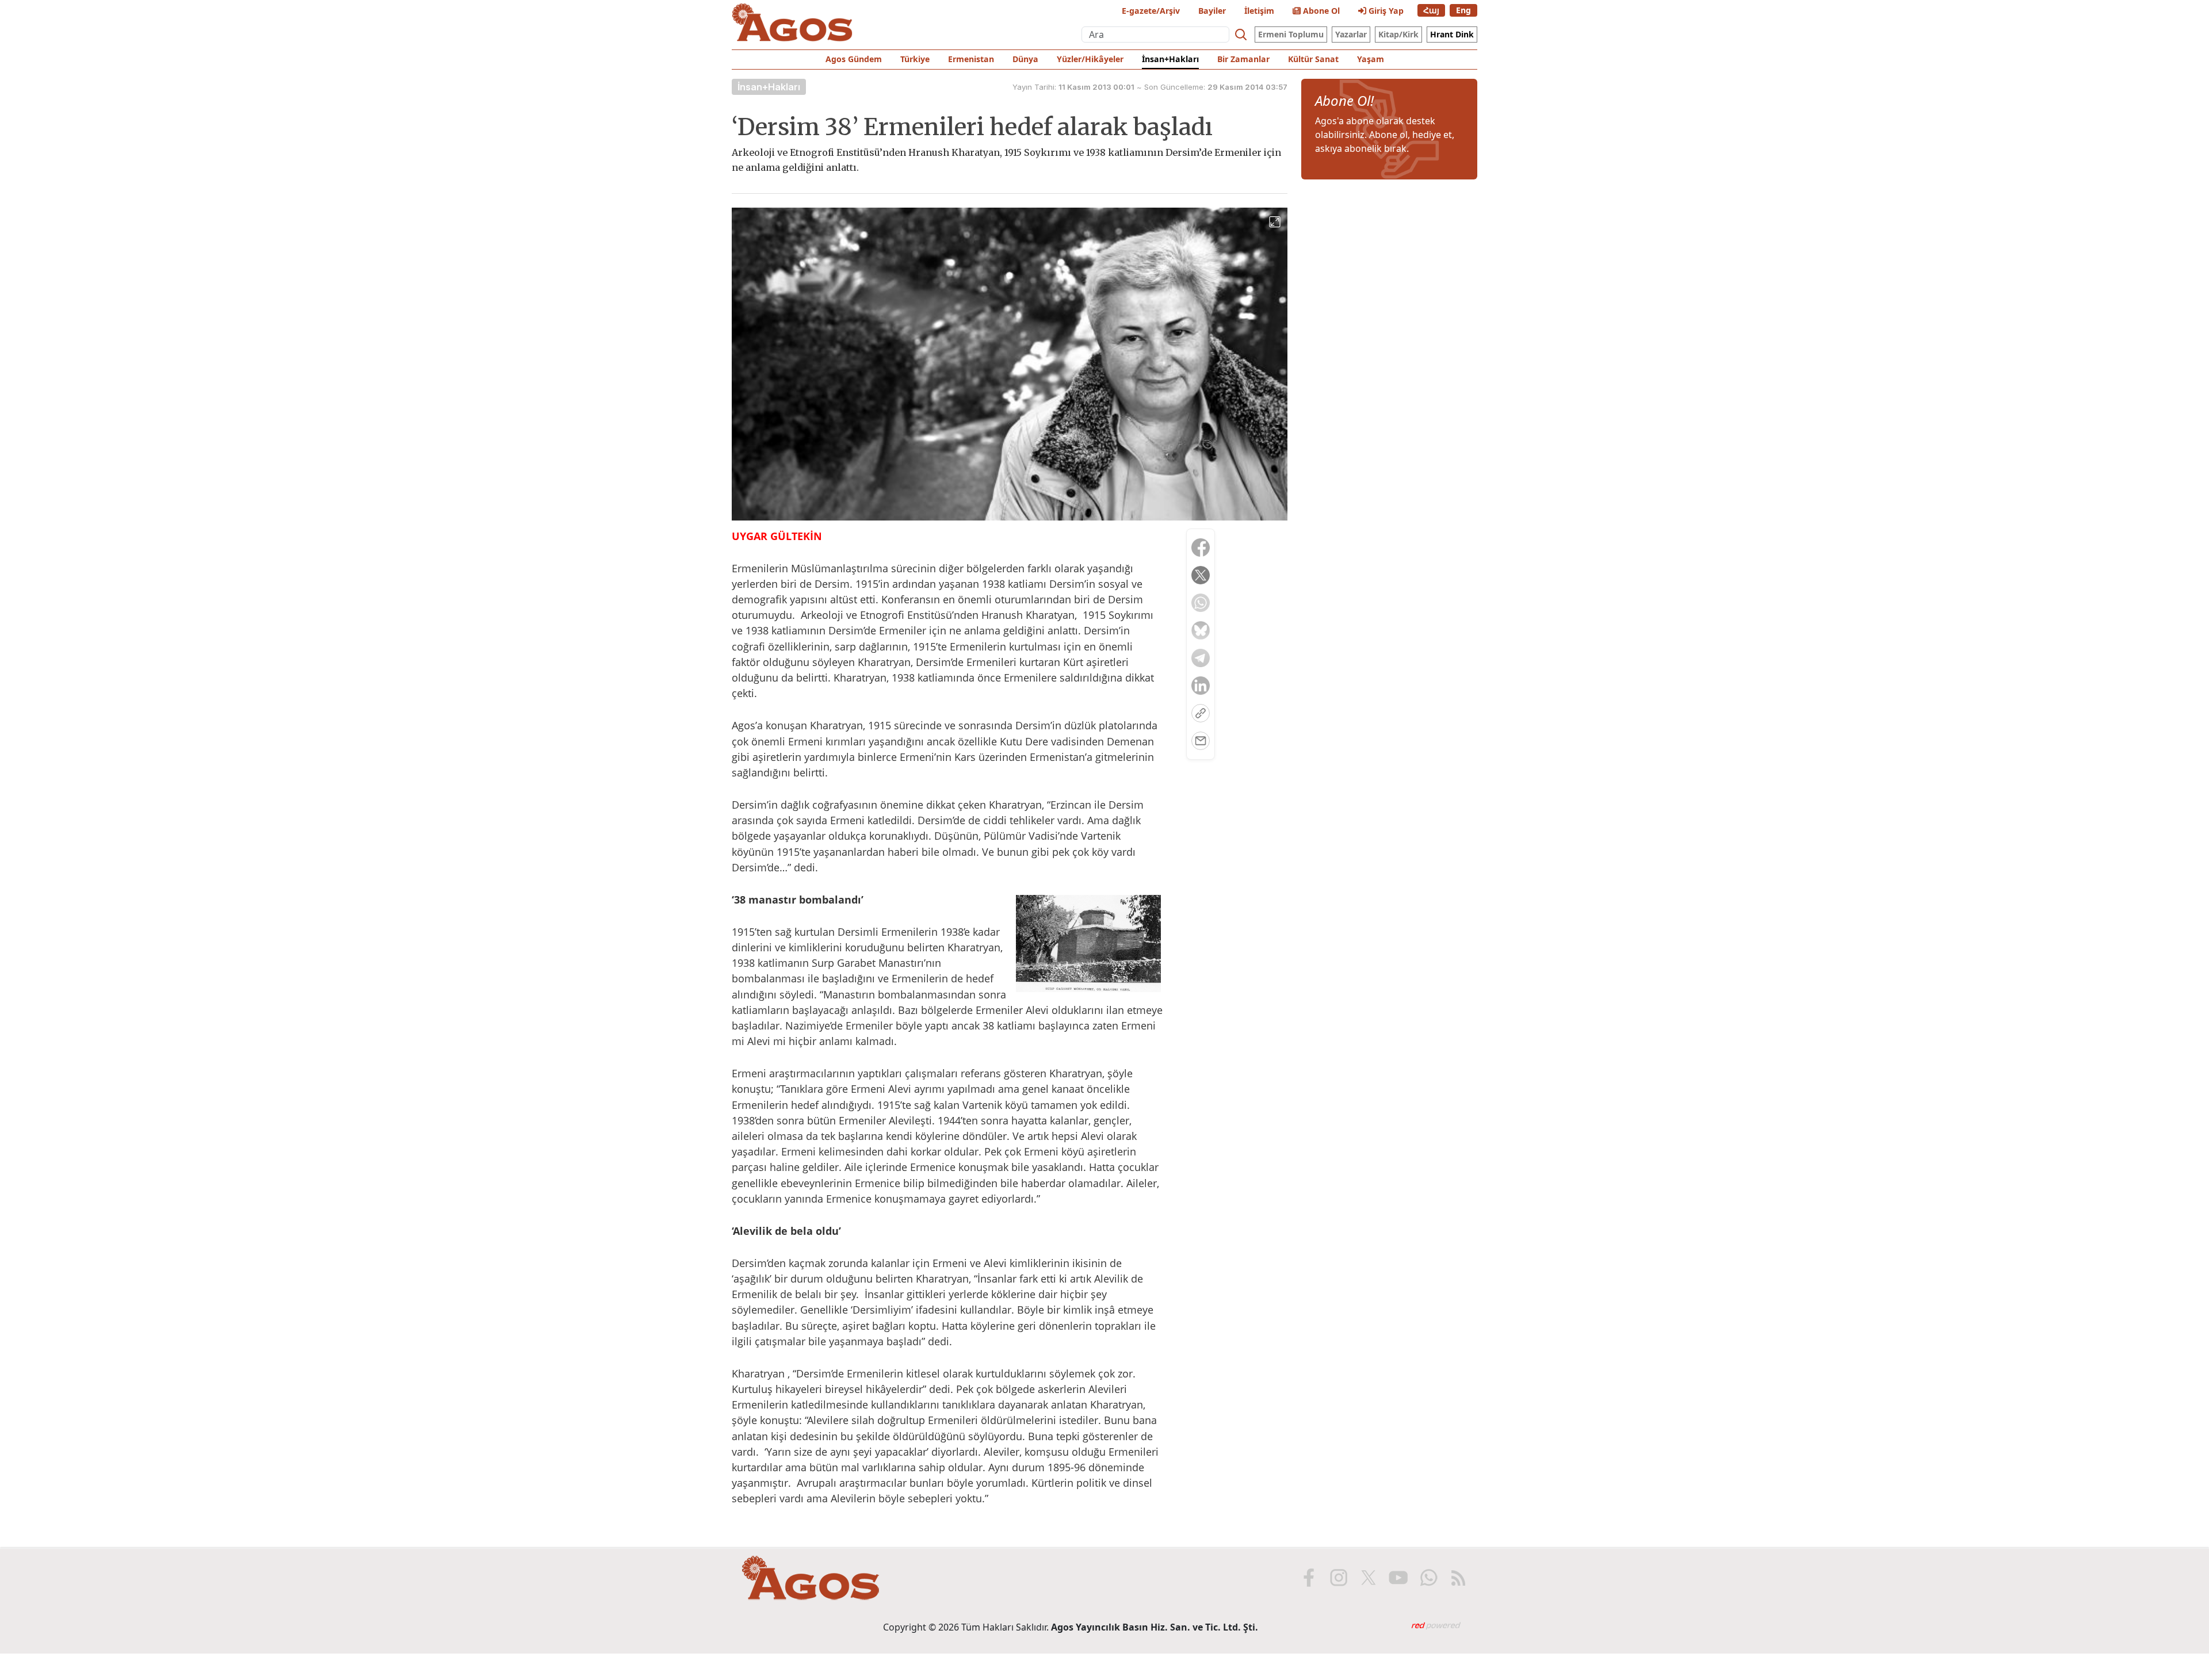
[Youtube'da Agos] (1398, 1578)
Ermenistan (971, 59)
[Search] (1241, 35)
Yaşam (1371, 59)
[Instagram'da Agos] (1339, 1578)
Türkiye (915, 59)
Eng (1463, 10)
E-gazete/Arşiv (1151, 11)
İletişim (1259, 11)
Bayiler (1212, 11)
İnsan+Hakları (1170, 59)
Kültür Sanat (1313, 59)
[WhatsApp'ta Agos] (1428, 1578)
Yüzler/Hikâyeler (1090, 59)
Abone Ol (1320, 11)
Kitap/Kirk (1398, 34)
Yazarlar (1351, 34)
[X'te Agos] (1369, 1578)
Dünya (1025, 59)
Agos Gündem (854, 59)
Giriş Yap (1385, 11)
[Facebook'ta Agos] (1309, 1578)
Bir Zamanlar (1243, 59)
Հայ (1431, 10)
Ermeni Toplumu (1291, 34)
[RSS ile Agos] (1458, 1578)
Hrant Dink (1452, 34)
